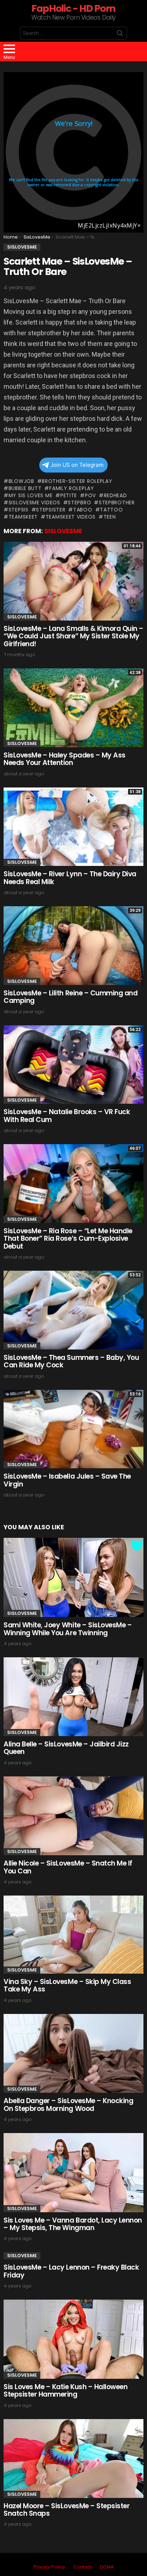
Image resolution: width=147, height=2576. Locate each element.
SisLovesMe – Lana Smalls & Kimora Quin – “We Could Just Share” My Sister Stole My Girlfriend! (73, 636)
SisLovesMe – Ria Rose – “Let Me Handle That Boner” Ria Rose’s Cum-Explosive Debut (68, 1239)
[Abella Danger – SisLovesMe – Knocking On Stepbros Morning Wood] (73, 2054)
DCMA (107, 2567)
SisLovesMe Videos (34, 503)
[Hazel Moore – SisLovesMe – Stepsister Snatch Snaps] (73, 2458)
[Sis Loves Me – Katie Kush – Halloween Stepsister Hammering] (73, 2339)
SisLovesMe (63, 531)
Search (120, 35)
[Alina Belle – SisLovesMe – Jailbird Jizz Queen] (73, 1697)
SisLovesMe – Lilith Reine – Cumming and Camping (70, 997)
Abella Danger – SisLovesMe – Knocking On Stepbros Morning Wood (68, 2105)
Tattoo (111, 510)
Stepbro (79, 503)
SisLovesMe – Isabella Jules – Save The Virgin (67, 1480)
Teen (110, 517)
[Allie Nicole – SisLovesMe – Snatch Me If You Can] (73, 1816)
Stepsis (19, 510)
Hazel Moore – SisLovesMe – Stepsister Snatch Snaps (67, 2510)
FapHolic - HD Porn (73, 8)
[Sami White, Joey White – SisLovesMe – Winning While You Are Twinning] (73, 1577)
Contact (82, 2567)
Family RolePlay (72, 488)
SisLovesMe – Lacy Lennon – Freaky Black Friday (71, 2271)
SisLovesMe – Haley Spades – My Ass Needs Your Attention (65, 759)
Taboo (83, 510)
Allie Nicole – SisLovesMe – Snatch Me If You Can (68, 1867)
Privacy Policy (49, 2567)
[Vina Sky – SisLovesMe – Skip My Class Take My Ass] (73, 1935)
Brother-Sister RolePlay (77, 481)
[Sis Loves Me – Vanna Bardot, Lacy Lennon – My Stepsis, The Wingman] (73, 2173)
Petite (69, 495)
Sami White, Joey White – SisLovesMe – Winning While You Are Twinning (68, 1629)
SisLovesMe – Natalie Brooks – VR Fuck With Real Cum (67, 1116)
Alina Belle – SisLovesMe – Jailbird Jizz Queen (66, 1748)
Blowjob (21, 481)
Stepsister (51, 510)
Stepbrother (117, 503)
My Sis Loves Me (31, 495)
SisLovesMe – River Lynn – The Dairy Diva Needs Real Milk (70, 878)
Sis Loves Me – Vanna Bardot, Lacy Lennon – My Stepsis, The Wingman (73, 2224)
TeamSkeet (23, 517)
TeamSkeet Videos (71, 517)
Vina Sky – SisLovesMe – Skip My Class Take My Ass (67, 1985)
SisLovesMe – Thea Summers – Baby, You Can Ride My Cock (71, 1361)
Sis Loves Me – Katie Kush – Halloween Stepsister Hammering (65, 2391)
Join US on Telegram (77, 465)
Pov (90, 495)
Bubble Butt (25, 488)
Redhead (115, 495)
